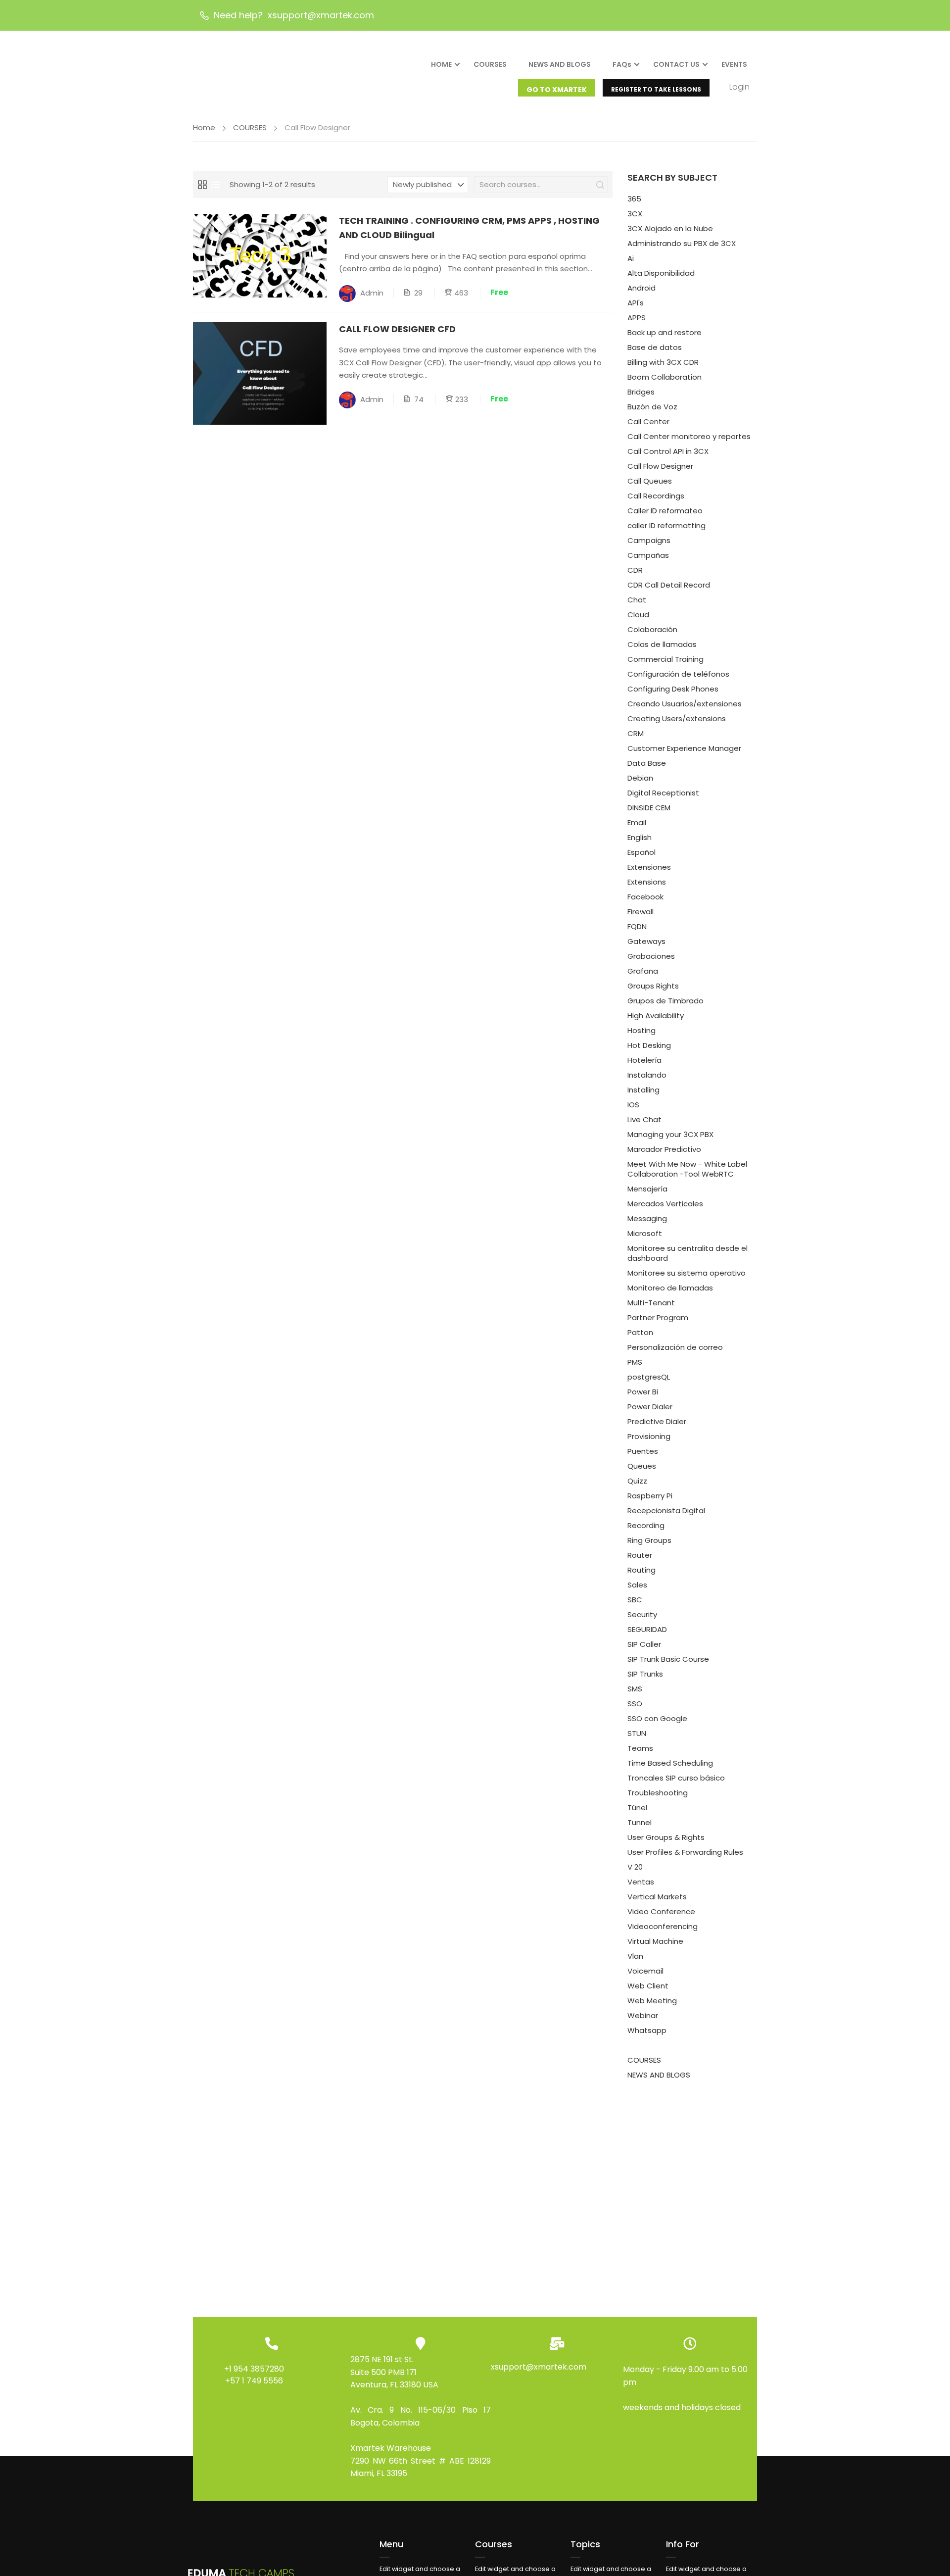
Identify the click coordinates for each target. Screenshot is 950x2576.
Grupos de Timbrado (665, 1001)
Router (640, 1555)
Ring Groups (649, 1540)
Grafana (643, 971)
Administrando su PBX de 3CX (682, 243)
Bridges (641, 392)
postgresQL (649, 1377)
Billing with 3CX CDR (663, 362)
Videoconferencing (663, 1926)
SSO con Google (657, 1718)
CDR (635, 570)
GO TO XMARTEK (557, 90)
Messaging (647, 1218)
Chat (637, 600)
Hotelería (644, 1060)
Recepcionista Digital (666, 1511)
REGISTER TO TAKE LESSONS (656, 89)
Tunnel (640, 1822)
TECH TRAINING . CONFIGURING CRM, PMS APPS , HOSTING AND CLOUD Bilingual (469, 228)
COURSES (490, 64)
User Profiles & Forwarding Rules (685, 1852)
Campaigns (649, 540)
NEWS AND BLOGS (560, 64)
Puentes (643, 1451)
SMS (635, 1689)
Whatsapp (647, 2030)
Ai (631, 258)
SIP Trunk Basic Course (668, 1659)
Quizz (637, 1481)
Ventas (641, 1882)
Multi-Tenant (651, 1303)
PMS (635, 1362)
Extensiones (649, 867)
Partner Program (658, 1317)
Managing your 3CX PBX (670, 1134)
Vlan (635, 1956)
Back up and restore (665, 332)
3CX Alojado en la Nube (670, 228)
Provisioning (649, 1436)
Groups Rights (653, 986)
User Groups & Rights (666, 1837)
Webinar (643, 2015)
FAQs (622, 64)
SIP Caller (644, 1644)
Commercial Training (665, 659)
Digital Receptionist (663, 793)
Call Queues (650, 481)
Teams (640, 1748)
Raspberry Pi (650, 1496)
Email (637, 822)
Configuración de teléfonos (678, 674)
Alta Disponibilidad (661, 273)
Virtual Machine (655, 1941)
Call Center (648, 421)
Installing (643, 1090)
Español (641, 852)
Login (739, 87)
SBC (635, 1600)
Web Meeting (652, 2001)
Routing (641, 1570)
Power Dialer (650, 1407)
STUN (637, 1733)
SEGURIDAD (647, 1629)
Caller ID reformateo (665, 511)
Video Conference (661, 1911)
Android (641, 288)
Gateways (646, 941)
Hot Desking (649, 1045)
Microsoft (645, 1233)
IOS (633, 1105)
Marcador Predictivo (664, 1149)
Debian (640, 778)
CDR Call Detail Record (669, 585)
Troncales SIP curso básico (676, 1778)
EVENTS (734, 64)
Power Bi (643, 1392)
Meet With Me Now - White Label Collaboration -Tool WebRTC (687, 1169)
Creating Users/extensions (677, 718)
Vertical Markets (657, 1897)
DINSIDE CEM (649, 808)
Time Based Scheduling (670, 1763)
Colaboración (652, 629)
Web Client (648, 1986)
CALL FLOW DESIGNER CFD (397, 329)
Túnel (637, 1808)
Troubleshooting (658, 1793)
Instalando (647, 1075)
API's (636, 303)
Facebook (645, 897)
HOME (441, 64)
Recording (646, 1525)
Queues (642, 1466)
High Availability (656, 1016)
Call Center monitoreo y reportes (689, 436)
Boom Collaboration (665, 377)
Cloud (638, 615)
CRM (636, 733)
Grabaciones (651, 956)
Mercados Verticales (665, 1204)
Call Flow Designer (660, 466)
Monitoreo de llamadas (670, 1288)
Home (204, 127)
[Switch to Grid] (202, 185)
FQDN (637, 926)
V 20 (635, 1867)
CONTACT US (676, 64)
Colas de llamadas (662, 644)
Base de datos (655, 347)
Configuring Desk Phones (673, 689)
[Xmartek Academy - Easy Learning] (242, 73)
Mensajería (647, 1189)
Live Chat (644, 1119)
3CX (635, 214)
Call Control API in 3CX (668, 451)
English (640, 837)
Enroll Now (260, 255)
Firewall (641, 912)
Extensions (647, 882)
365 (634, 199)
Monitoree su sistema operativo (687, 1273)
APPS (637, 318)
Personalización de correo (675, 1347)
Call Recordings (656, 496)
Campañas (648, 555)
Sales (637, 1585)
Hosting (641, 1030)
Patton (640, 1332)
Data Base (647, 763)
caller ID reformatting (666, 525)
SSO (635, 1704)
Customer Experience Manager (684, 748)
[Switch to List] (215, 185)
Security (642, 1614)
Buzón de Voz (652, 407)
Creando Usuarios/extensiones (685, 704)
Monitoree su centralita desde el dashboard (688, 1253)
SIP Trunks (645, 1674)
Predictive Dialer (657, 1421)
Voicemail (645, 1971)
